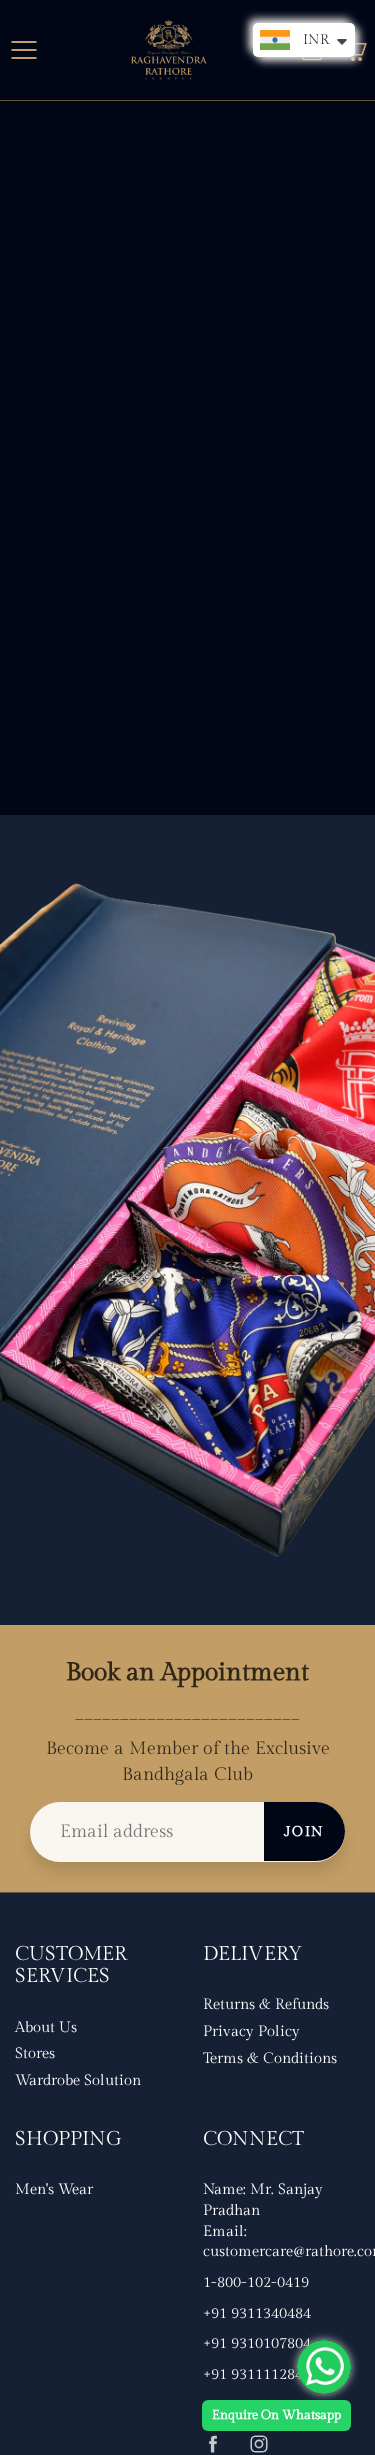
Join (304, 1832)
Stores (35, 2053)
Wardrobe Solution (78, 2080)
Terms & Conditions (270, 2058)
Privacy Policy (251, 2031)
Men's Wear (54, 2189)
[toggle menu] (23, 50)
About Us (46, 2027)
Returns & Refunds (266, 2004)
